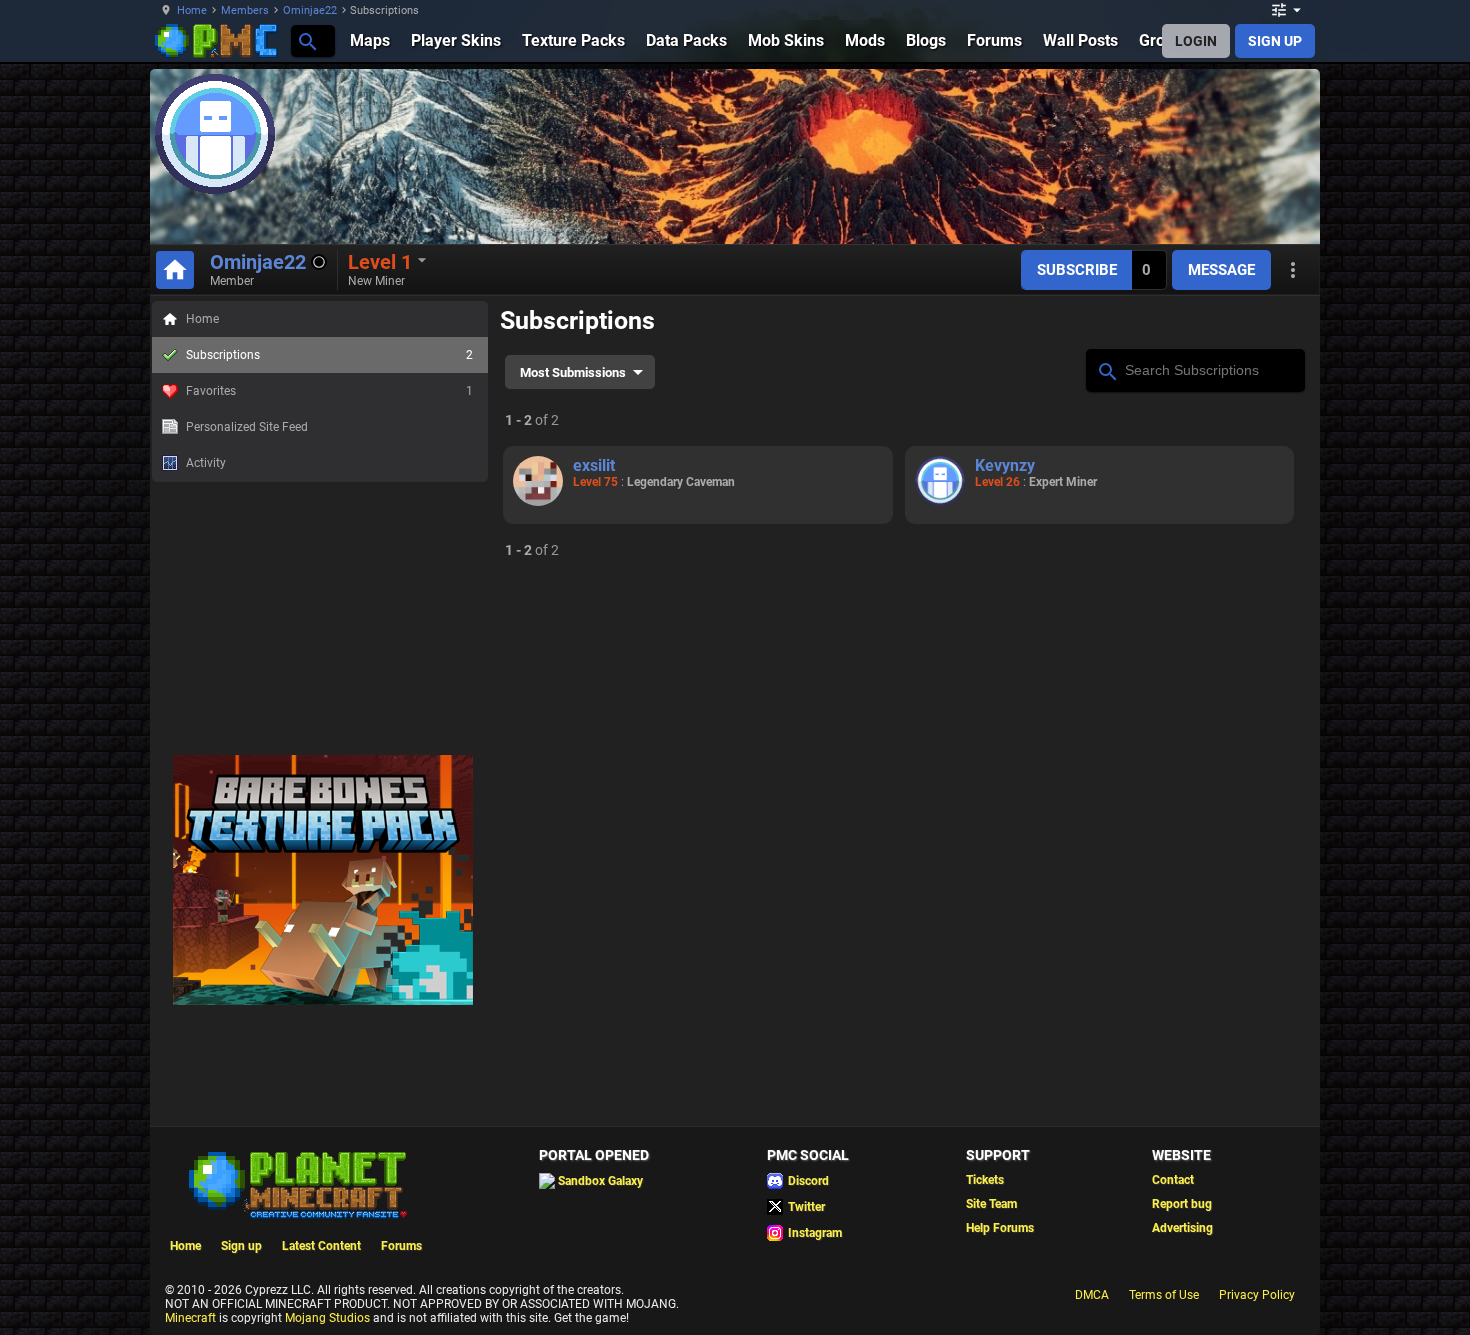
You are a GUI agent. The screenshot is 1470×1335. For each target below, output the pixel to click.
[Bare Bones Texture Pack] (323, 1001)
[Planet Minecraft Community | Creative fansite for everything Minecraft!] (296, 1183)
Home (192, 10)
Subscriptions (329, 355)
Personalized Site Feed (247, 427)
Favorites (329, 391)
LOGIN (1196, 41)
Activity (206, 463)
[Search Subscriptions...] (1106, 369)
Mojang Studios (327, 1318)
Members (245, 10)
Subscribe (1077, 270)
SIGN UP (1275, 41)
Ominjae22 (310, 10)
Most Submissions (573, 372)
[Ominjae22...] (306, 40)
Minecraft (190, 1318)
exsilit (594, 465)
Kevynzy (1005, 465)
